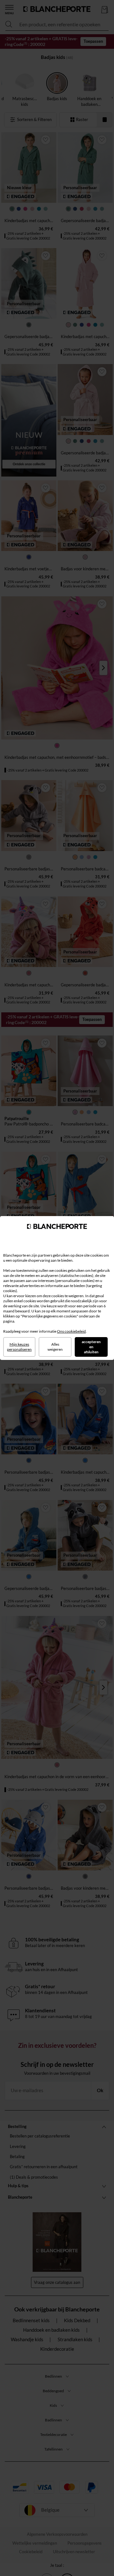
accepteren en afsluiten (91, 1347)
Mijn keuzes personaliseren (19, 1347)
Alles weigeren (55, 1347)
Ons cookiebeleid (71, 1331)
